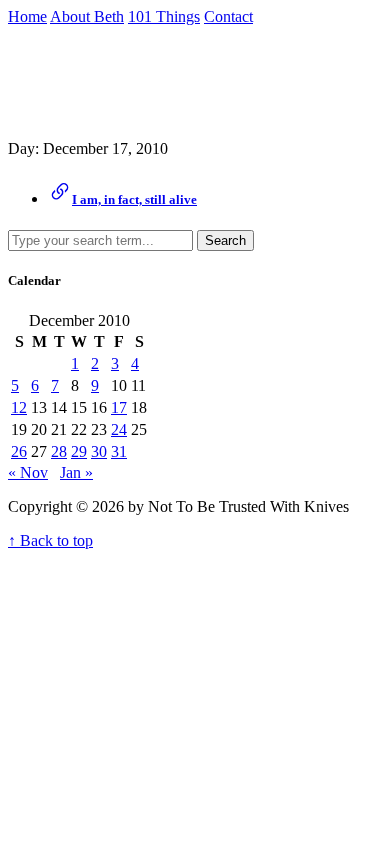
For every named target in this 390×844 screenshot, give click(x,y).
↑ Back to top (50, 540)
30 (99, 451)
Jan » (76, 472)
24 (119, 429)
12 (19, 407)
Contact (228, 16)
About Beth (87, 16)
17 (119, 407)
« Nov (28, 472)
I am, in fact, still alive (134, 199)
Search (225, 240)
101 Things (164, 16)
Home (27, 16)
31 (119, 451)
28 (59, 451)
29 (79, 451)
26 (19, 451)
